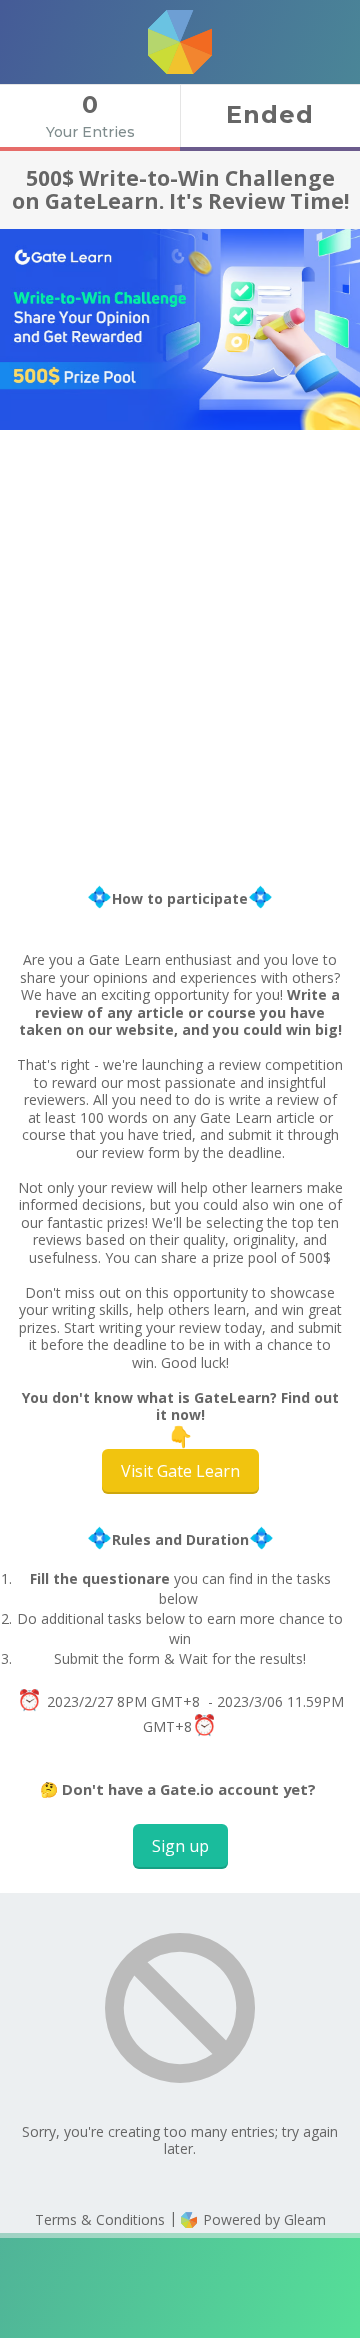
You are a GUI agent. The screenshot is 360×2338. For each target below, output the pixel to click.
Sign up (180, 1846)
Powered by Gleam (262, 2219)
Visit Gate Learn (180, 1471)
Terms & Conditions (100, 2219)
